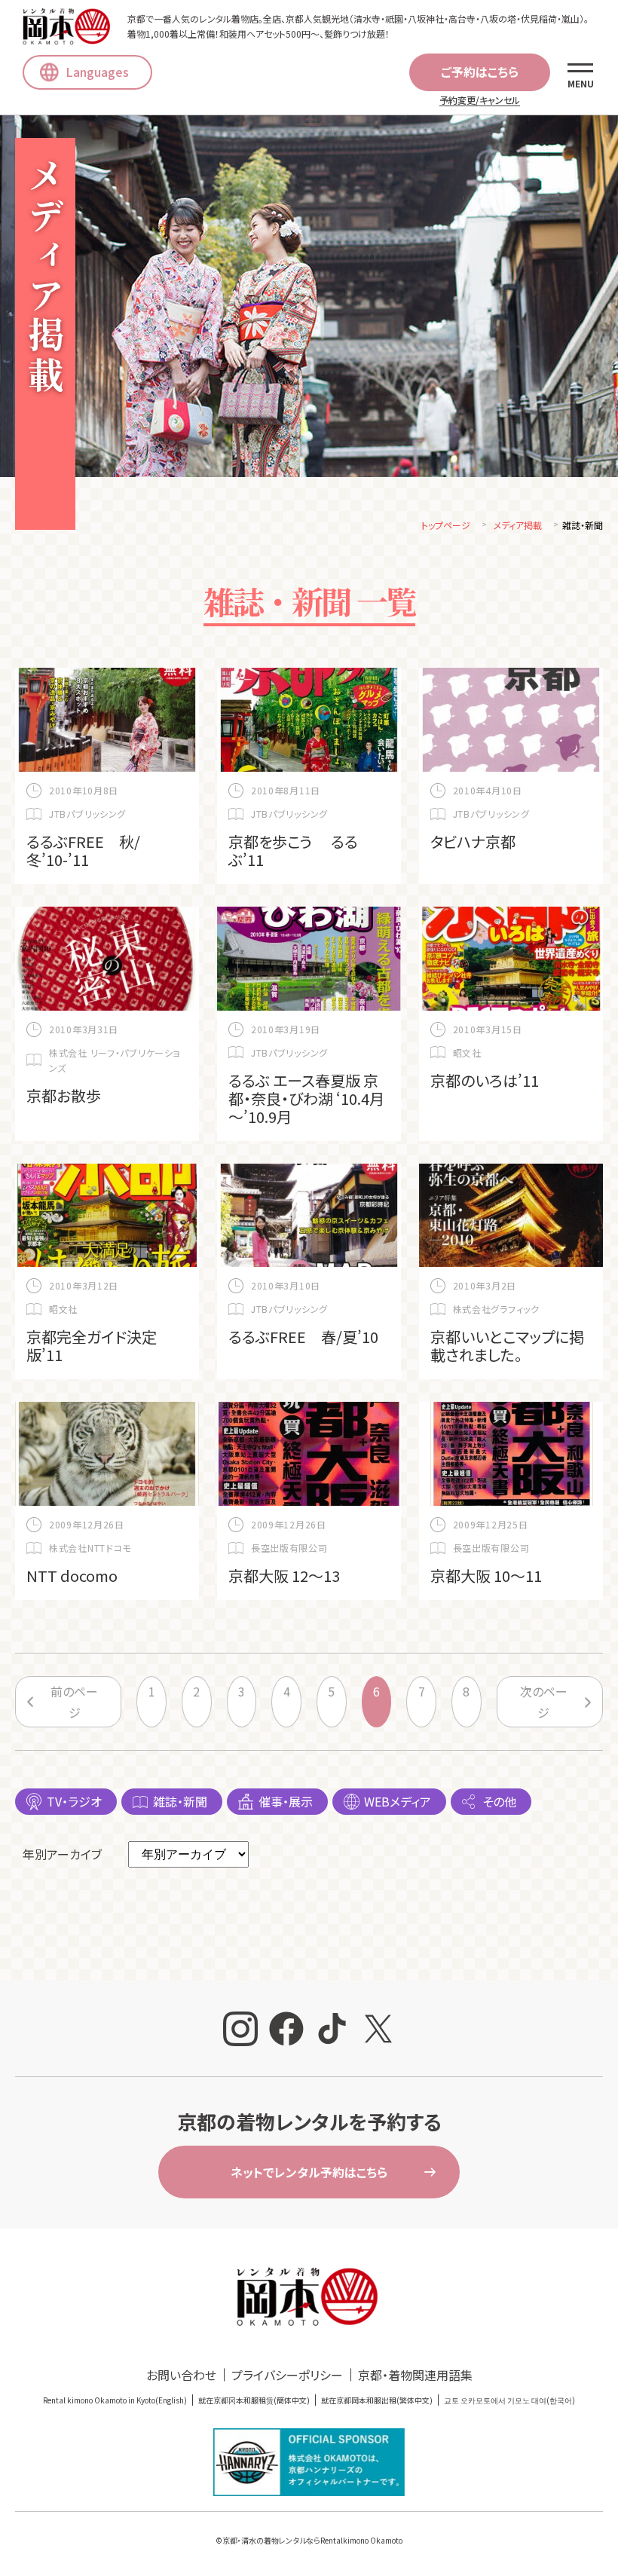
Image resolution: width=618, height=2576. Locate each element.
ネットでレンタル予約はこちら (309, 2172)
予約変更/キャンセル (480, 100)
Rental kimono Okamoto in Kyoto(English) (115, 2400)
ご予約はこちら (480, 72)
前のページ (74, 1702)
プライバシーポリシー (287, 2375)
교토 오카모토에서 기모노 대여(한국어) (509, 2400)
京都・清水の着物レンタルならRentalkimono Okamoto (312, 2540)
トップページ (446, 525)
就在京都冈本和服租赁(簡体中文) (254, 2400)
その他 (499, 1801)
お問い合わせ (181, 2375)
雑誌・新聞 (180, 1801)
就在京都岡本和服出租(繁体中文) (377, 2400)
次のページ (544, 1702)
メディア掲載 (518, 525)
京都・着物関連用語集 (415, 2375)
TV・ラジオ (74, 1801)
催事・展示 (286, 1801)
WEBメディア (398, 1801)
